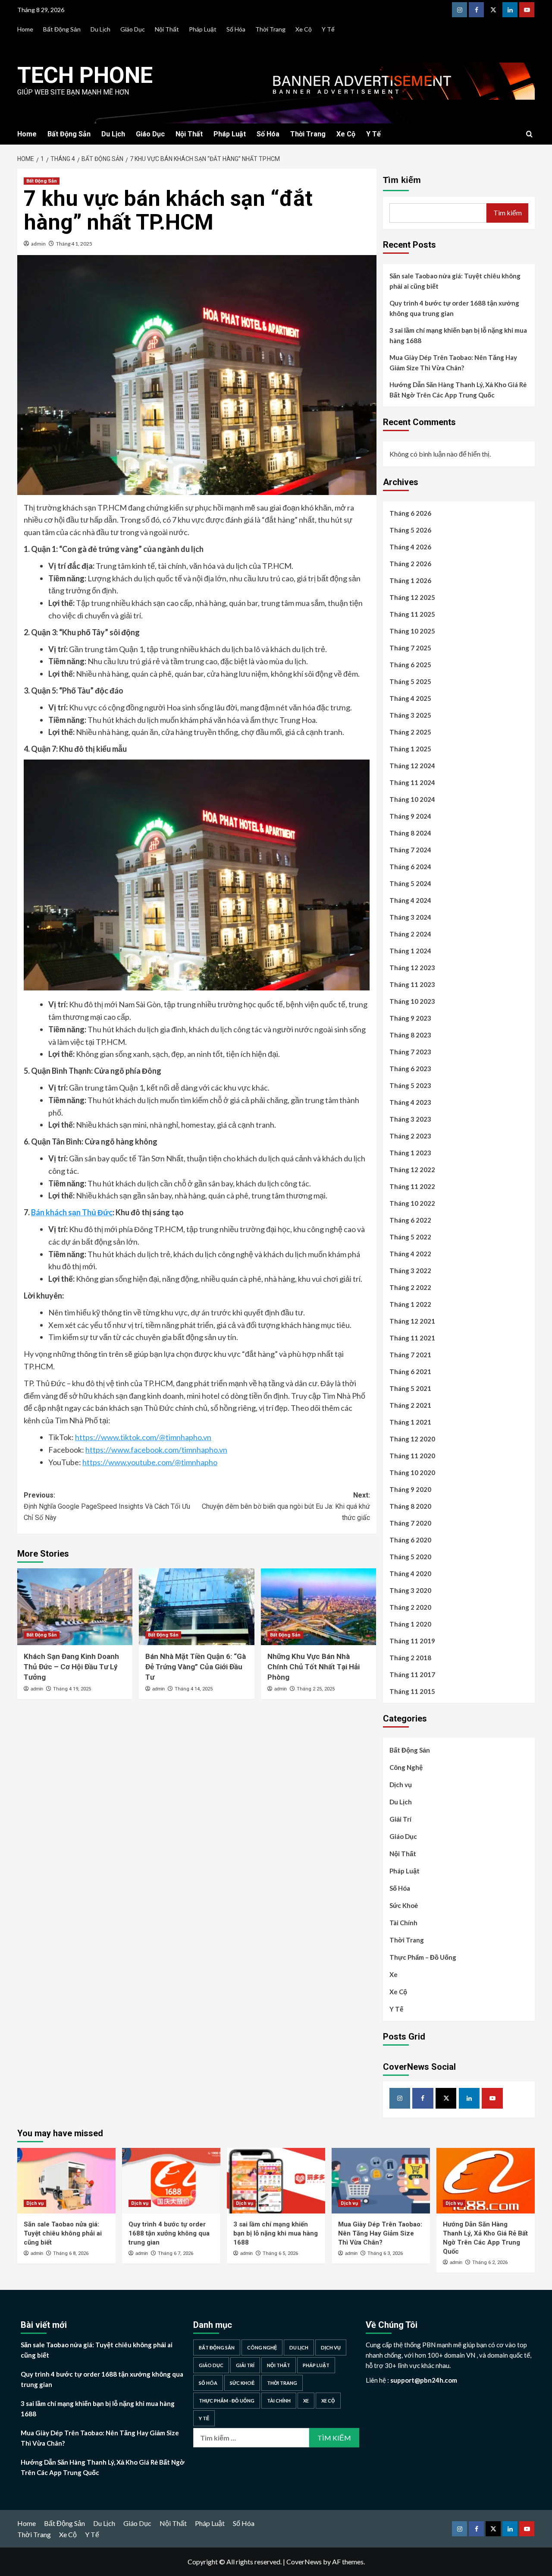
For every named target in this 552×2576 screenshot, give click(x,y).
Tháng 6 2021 (410, 1372)
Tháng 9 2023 (410, 1018)
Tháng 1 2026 (410, 580)
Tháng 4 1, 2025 (74, 244)
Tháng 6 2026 (410, 513)
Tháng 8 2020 (410, 1506)
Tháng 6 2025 (410, 665)
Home (25, 29)
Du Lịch (100, 29)
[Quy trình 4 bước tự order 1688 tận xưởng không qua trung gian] (171, 2181)
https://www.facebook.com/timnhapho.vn (156, 1450)
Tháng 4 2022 (410, 1254)
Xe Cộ (304, 29)
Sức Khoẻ (404, 1905)
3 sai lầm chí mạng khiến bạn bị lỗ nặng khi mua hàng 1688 (458, 335)
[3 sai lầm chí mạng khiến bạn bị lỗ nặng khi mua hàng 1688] (276, 2181)
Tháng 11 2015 (412, 1691)
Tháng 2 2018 (410, 1658)
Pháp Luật (203, 29)
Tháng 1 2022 (410, 1304)
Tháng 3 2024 (410, 917)
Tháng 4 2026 (410, 547)
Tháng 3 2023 (410, 1119)
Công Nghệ (406, 1767)
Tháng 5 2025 (410, 681)
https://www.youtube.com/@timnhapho (150, 1462)
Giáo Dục (133, 29)
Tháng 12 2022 (412, 1170)
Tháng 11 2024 (412, 782)
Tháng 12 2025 (412, 597)
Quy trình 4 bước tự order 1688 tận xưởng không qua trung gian (454, 308)
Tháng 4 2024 (410, 900)
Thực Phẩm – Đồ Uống (423, 1957)
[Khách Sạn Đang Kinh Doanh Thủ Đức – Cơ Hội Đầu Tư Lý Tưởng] (75, 1607)
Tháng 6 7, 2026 (176, 2253)
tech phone (85, 75)
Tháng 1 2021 (410, 1422)
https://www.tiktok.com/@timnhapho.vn (143, 1437)
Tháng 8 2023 (410, 1035)
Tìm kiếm (402, 180)
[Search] (529, 134)
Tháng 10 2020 (412, 1472)
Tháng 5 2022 (410, 1237)
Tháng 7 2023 (410, 1052)
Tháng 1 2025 (410, 749)
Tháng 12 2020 (412, 1439)
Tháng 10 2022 (412, 1203)
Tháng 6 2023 (410, 1069)
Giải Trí (400, 1819)
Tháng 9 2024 (410, 816)
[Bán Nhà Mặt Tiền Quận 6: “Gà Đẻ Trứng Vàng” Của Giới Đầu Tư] (196, 1607)
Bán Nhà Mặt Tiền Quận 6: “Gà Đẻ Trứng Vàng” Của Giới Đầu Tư (196, 1667)
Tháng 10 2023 (412, 1001)
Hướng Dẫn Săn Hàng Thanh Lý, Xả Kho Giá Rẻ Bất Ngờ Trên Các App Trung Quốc (458, 390)
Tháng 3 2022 (410, 1271)
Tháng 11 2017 (412, 1674)
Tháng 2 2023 (410, 1136)
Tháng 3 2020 (410, 1590)
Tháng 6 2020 (410, 1540)
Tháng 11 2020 (412, 1456)
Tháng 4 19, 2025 (72, 1689)
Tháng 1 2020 (410, 1624)
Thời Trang (270, 29)
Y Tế (328, 29)
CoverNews (304, 2562)
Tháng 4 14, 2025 (194, 1689)
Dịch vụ (401, 1785)
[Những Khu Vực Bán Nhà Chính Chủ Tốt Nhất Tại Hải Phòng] (318, 1607)
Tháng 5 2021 (410, 1388)
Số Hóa (236, 29)
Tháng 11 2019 (412, 1641)
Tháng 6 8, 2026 (71, 2253)
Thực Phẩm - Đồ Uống (227, 2401)
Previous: (107, 1506)
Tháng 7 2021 (410, 1355)
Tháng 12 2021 (412, 1321)
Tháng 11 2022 (412, 1186)
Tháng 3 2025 (410, 715)
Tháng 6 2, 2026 (490, 2262)
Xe (394, 1974)
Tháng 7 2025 (410, 648)
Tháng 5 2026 (410, 530)
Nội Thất (167, 29)
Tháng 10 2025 (412, 631)
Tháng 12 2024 (412, 766)
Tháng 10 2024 (412, 799)
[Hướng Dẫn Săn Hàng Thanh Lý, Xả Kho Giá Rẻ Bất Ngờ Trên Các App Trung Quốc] (486, 2181)
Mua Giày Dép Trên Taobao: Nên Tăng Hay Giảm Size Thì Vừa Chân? (453, 363)
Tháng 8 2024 (410, 833)
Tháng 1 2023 (410, 1153)
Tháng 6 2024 (410, 867)
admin (38, 244)
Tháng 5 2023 (410, 1085)
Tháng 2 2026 (410, 564)
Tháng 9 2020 (410, 1489)
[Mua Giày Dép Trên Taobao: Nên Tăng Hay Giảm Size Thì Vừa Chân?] (381, 2181)
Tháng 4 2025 (410, 698)
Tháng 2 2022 (410, 1287)
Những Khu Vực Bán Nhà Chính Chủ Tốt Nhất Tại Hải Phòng (314, 1667)
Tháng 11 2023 (412, 984)
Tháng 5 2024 (410, 883)
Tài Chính (403, 1923)
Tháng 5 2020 (410, 1557)
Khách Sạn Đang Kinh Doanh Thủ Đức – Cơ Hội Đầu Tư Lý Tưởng (71, 1667)
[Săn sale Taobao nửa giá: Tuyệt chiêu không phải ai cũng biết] (66, 2181)
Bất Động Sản (62, 29)
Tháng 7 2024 (410, 850)
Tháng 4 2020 (410, 1573)
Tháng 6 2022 (410, 1220)
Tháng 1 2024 (410, 951)
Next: (286, 1506)
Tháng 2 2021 (410, 1405)
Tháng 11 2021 (412, 1338)
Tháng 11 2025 (412, 614)
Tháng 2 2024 (410, 934)
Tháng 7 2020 (410, 1523)
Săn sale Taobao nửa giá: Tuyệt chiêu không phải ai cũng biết (455, 281)
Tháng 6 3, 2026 (385, 2253)
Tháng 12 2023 (412, 968)
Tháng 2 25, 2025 (316, 1689)
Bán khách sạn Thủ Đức (72, 1212)
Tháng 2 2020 (410, 1607)
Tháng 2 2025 (410, 732)
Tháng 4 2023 (410, 1102)
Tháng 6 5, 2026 (280, 2253)
